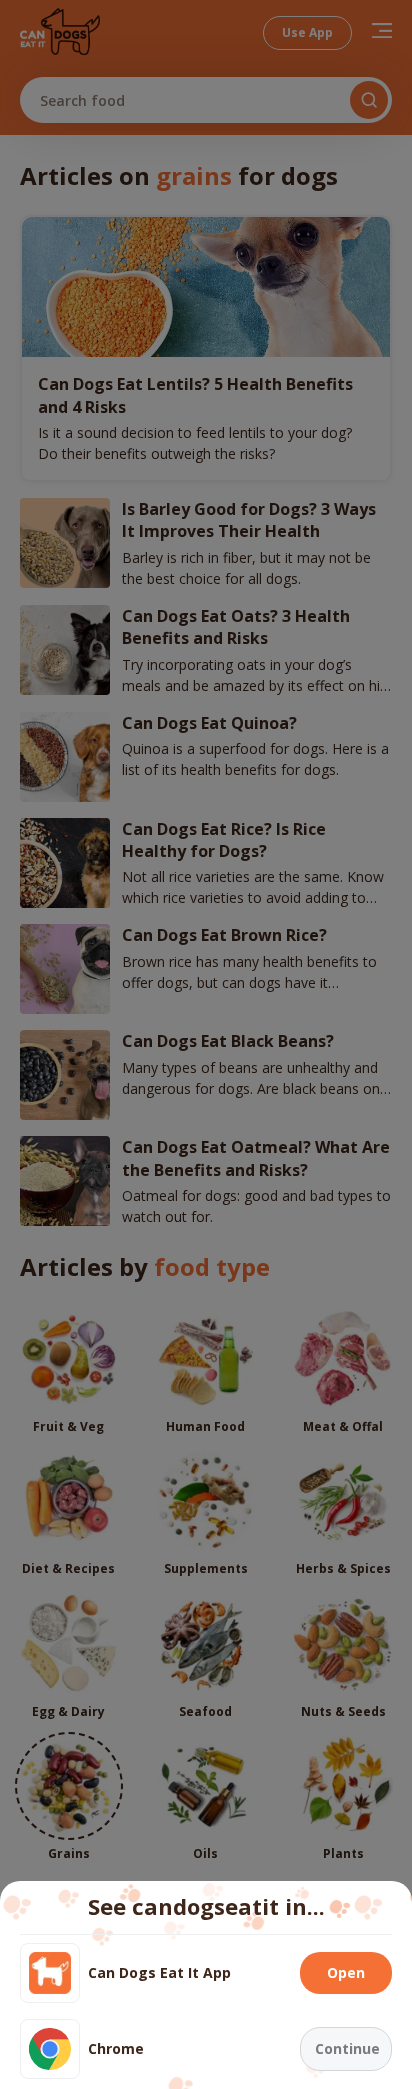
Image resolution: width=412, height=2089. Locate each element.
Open (346, 1972)
